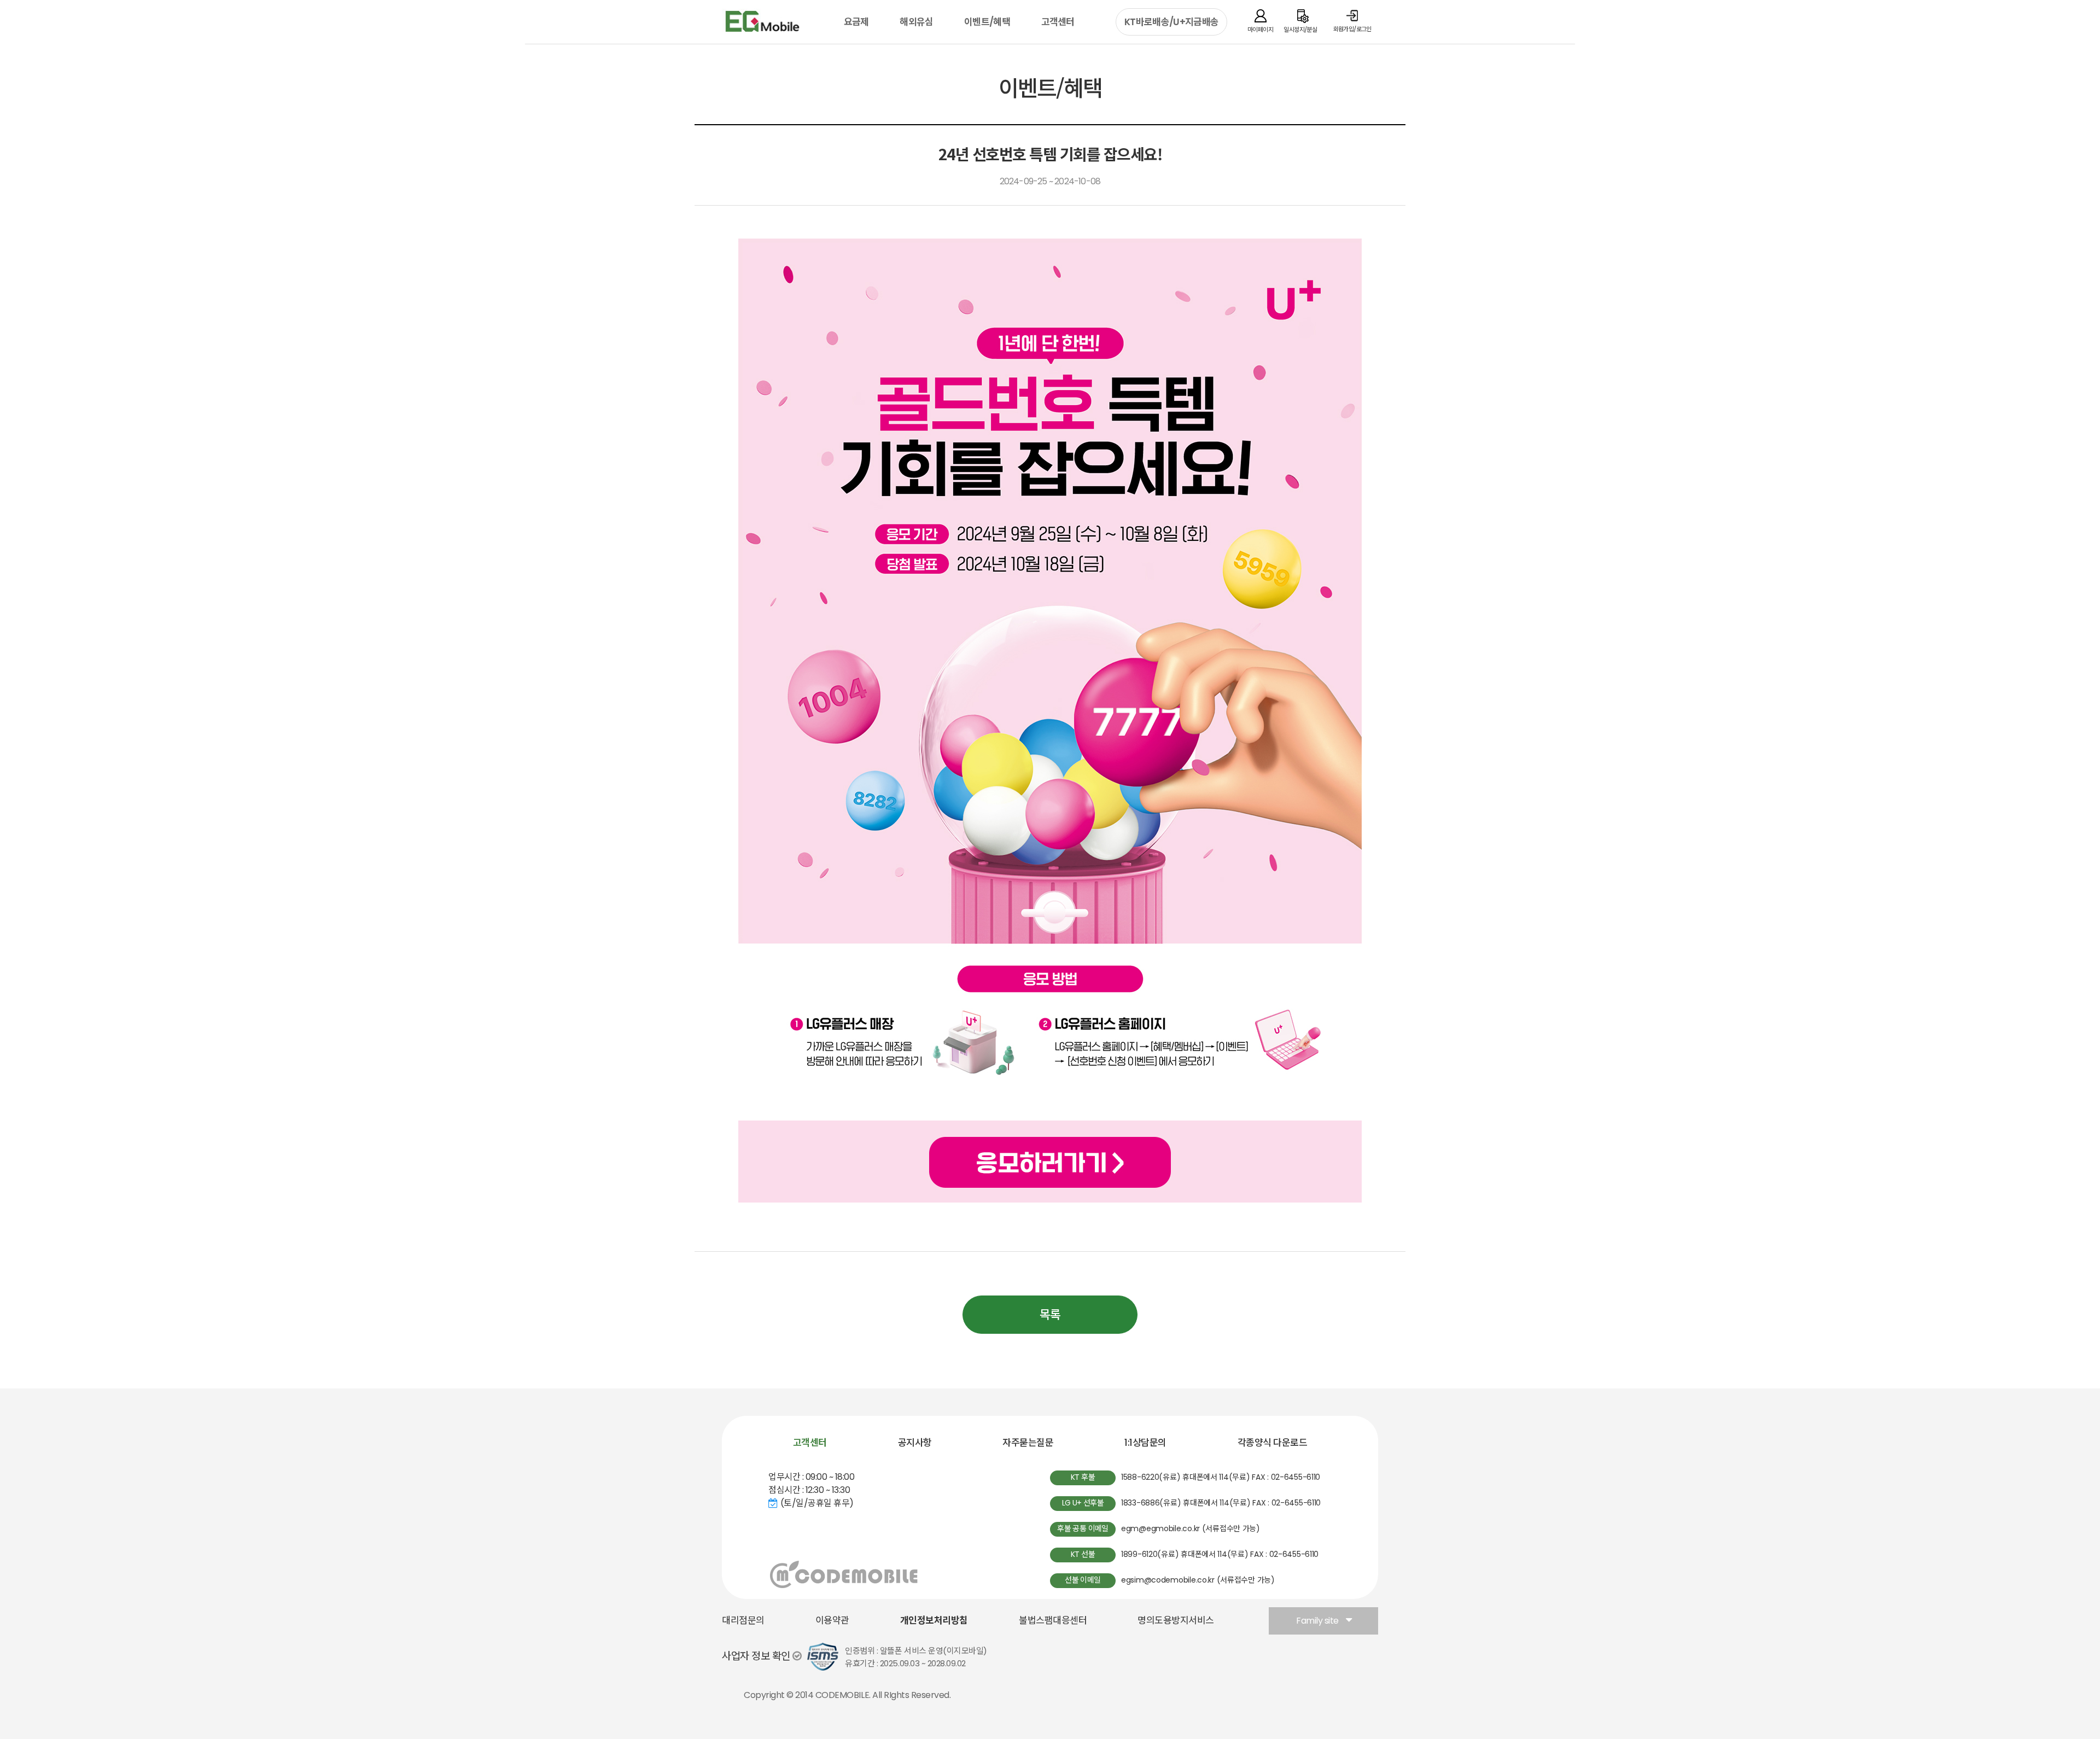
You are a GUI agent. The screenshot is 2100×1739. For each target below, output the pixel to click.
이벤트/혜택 (987, 22)
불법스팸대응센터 (1053, 1620)
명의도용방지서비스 (1176, 1620)
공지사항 (915, 1443)
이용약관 (832, 1620)
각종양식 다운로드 (1273, 1443)
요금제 (856, 22)
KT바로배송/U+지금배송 (1171, 22)
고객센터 (1058, 22)
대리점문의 (743, 1620)
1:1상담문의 (1145, 1443)
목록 (1050, 1315)
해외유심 (916, 22)
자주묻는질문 (1028, 1443)
